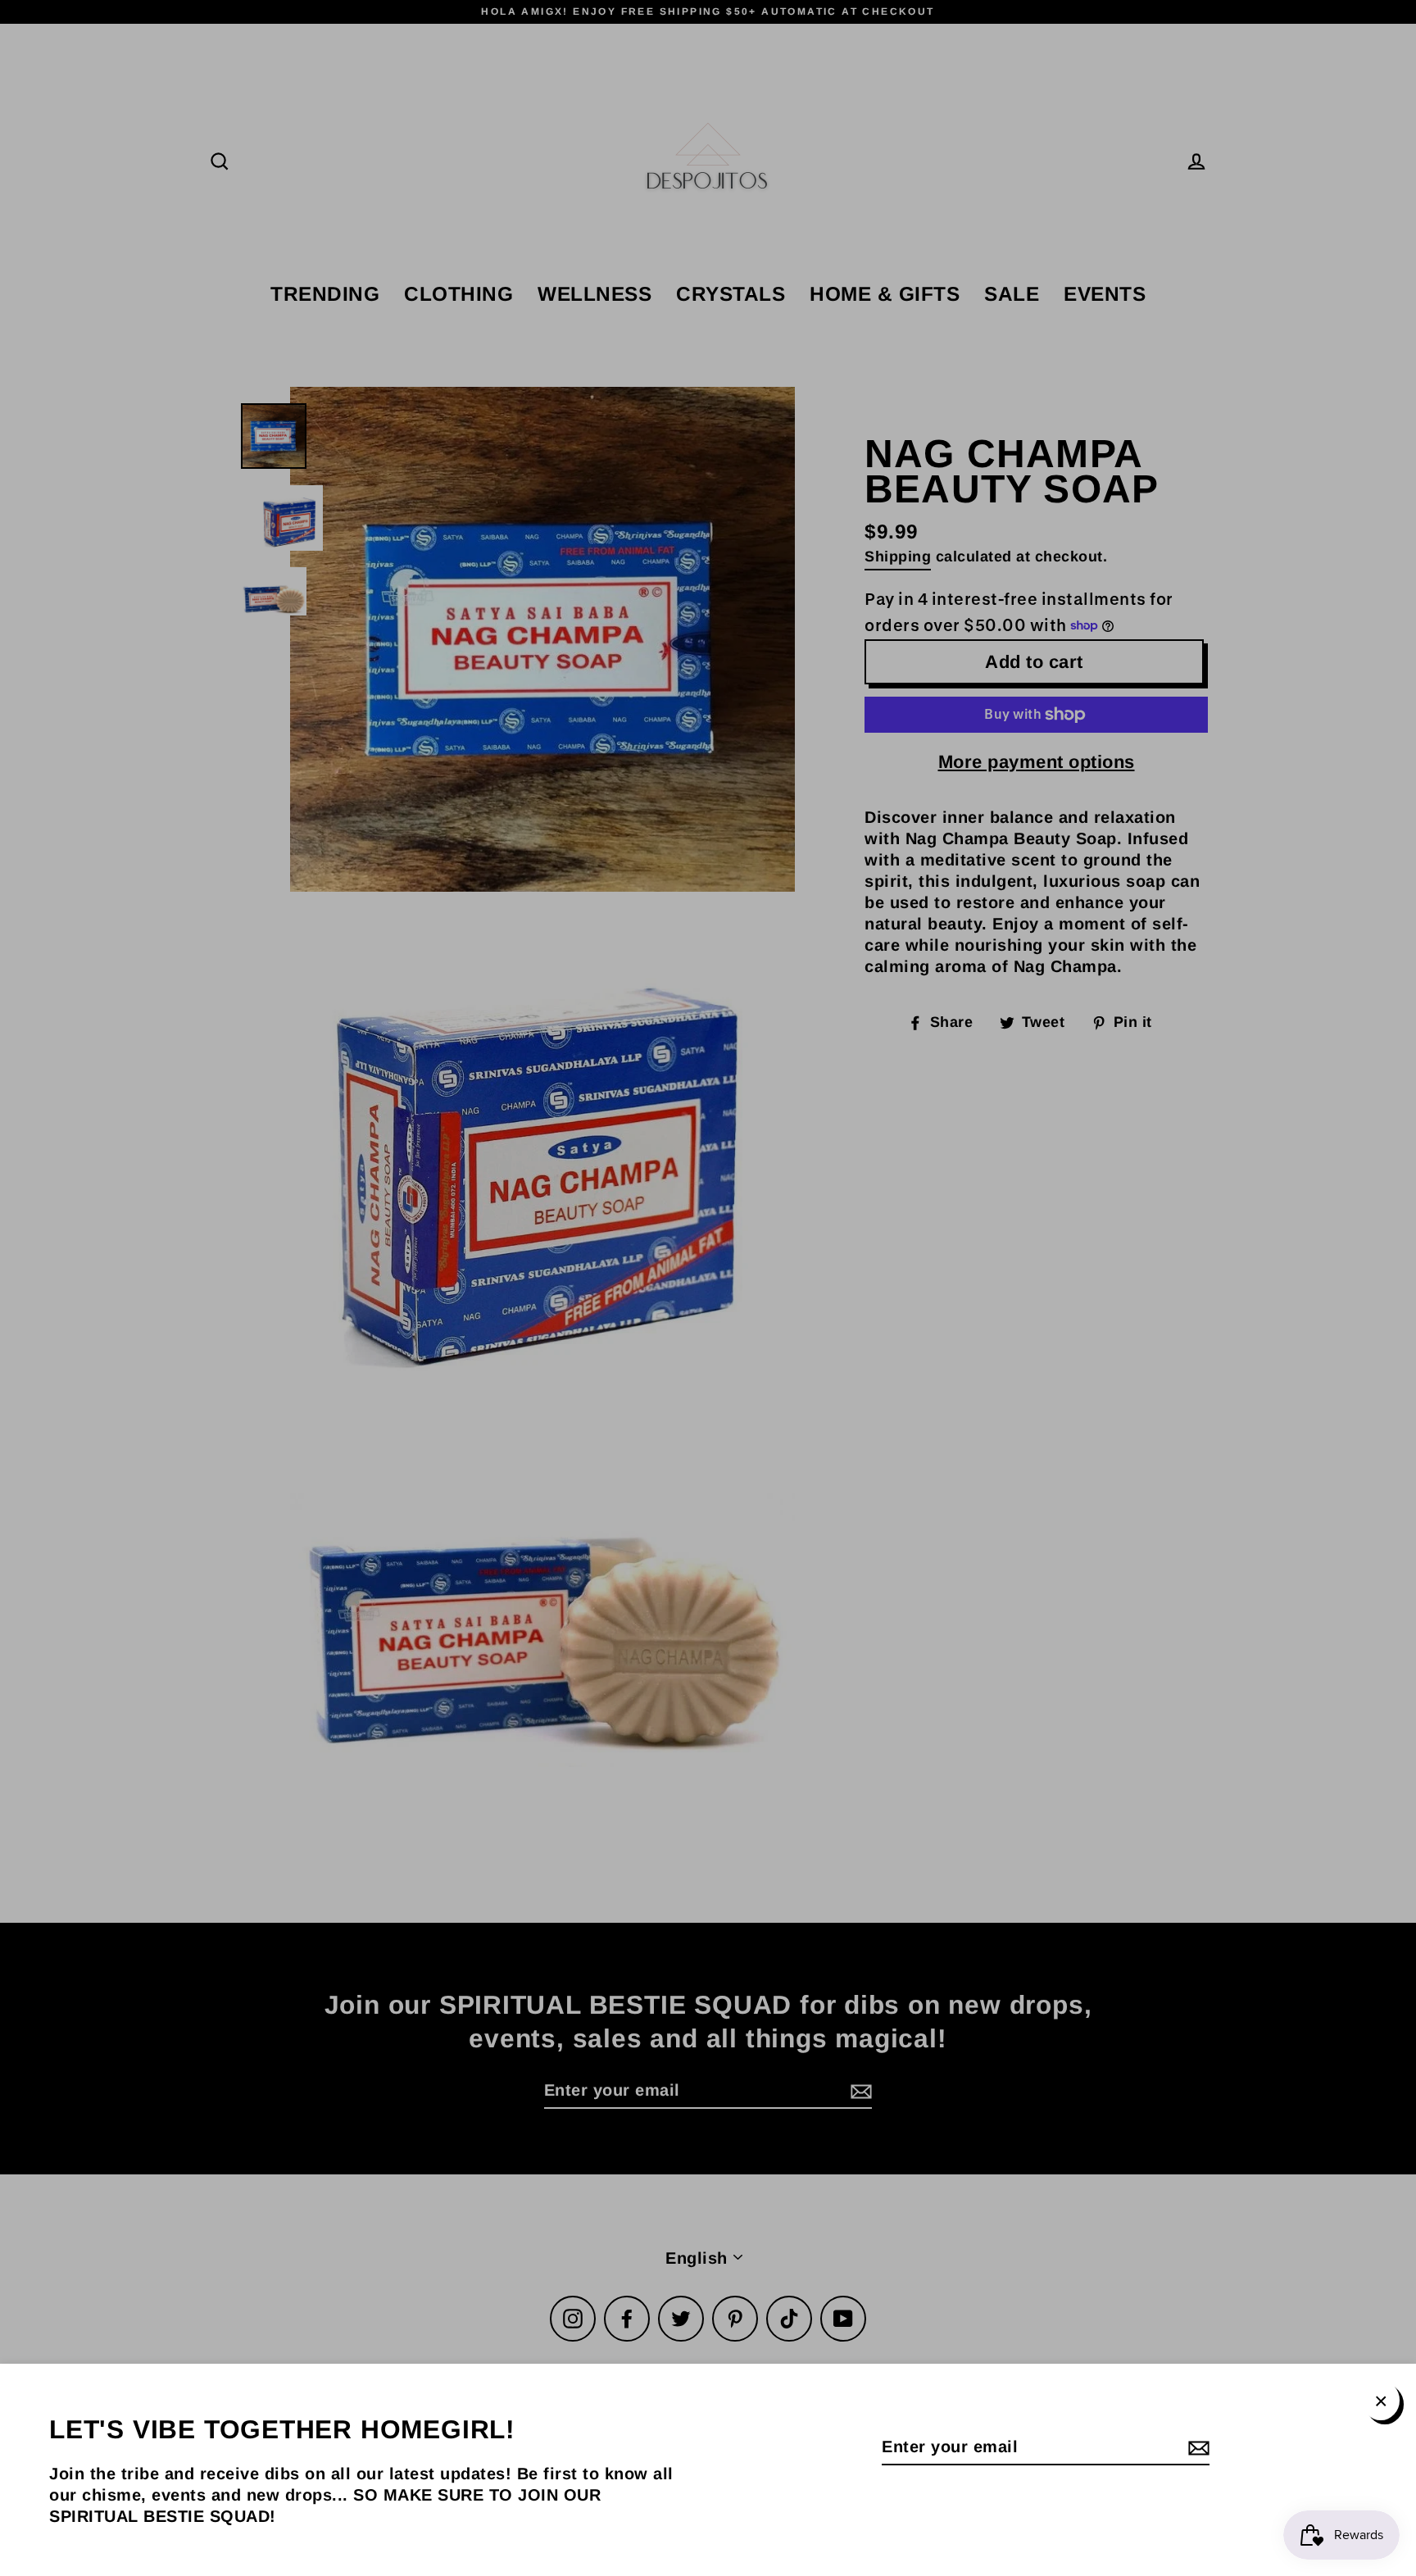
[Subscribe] (1196, 2447)
